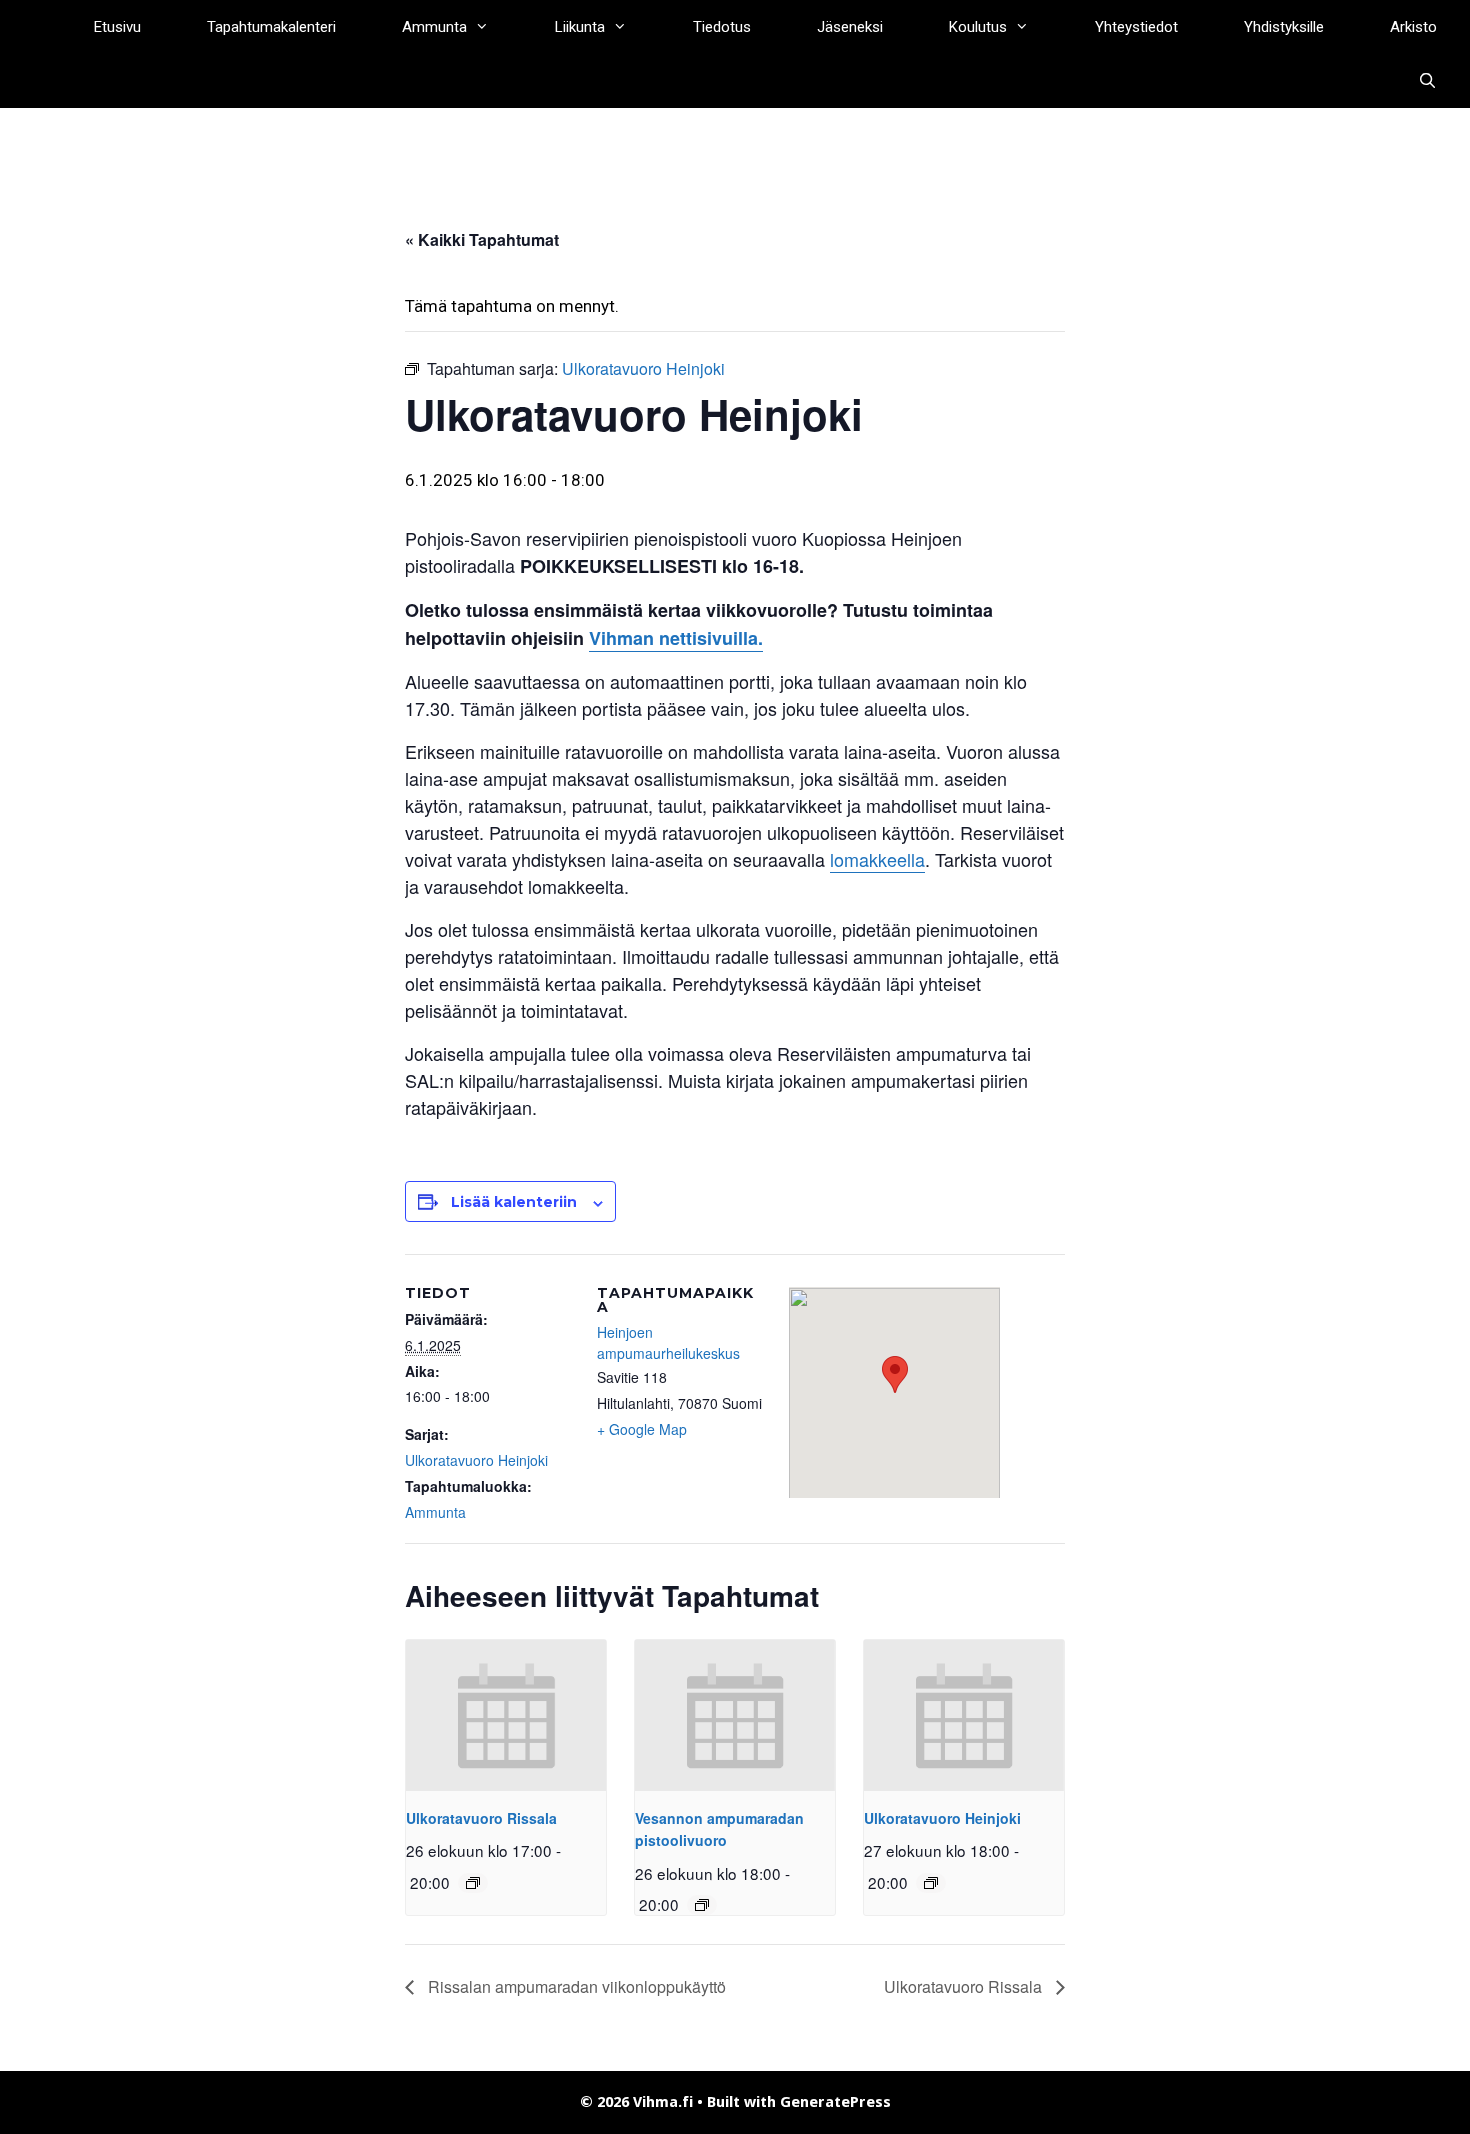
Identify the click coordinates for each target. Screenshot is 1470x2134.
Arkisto (1413, 27)
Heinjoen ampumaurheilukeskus (668, 1342)
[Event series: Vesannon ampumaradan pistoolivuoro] (702, 1905)
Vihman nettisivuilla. (676, 638)
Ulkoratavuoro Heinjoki (476, 1460)
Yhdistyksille (1284, 27)
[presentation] (506, 1715)
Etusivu (117, 27)
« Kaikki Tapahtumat (482, 239)
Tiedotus (722, 27)
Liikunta (580, 27)
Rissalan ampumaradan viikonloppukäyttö (575, 1986)
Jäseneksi (850, 27)
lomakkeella (877, 859)
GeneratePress (835, 2102)
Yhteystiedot (1136, 27)
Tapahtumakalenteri (271, 27)
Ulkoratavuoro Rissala (481, 1818)
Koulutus (978, 27)
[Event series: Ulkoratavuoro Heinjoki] (931, 1883)
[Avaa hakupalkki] (1427, 81)
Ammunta (434, 27)
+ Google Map (642, 1429)
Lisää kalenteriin (514, 1202)
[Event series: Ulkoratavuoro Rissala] (473, 1883)
